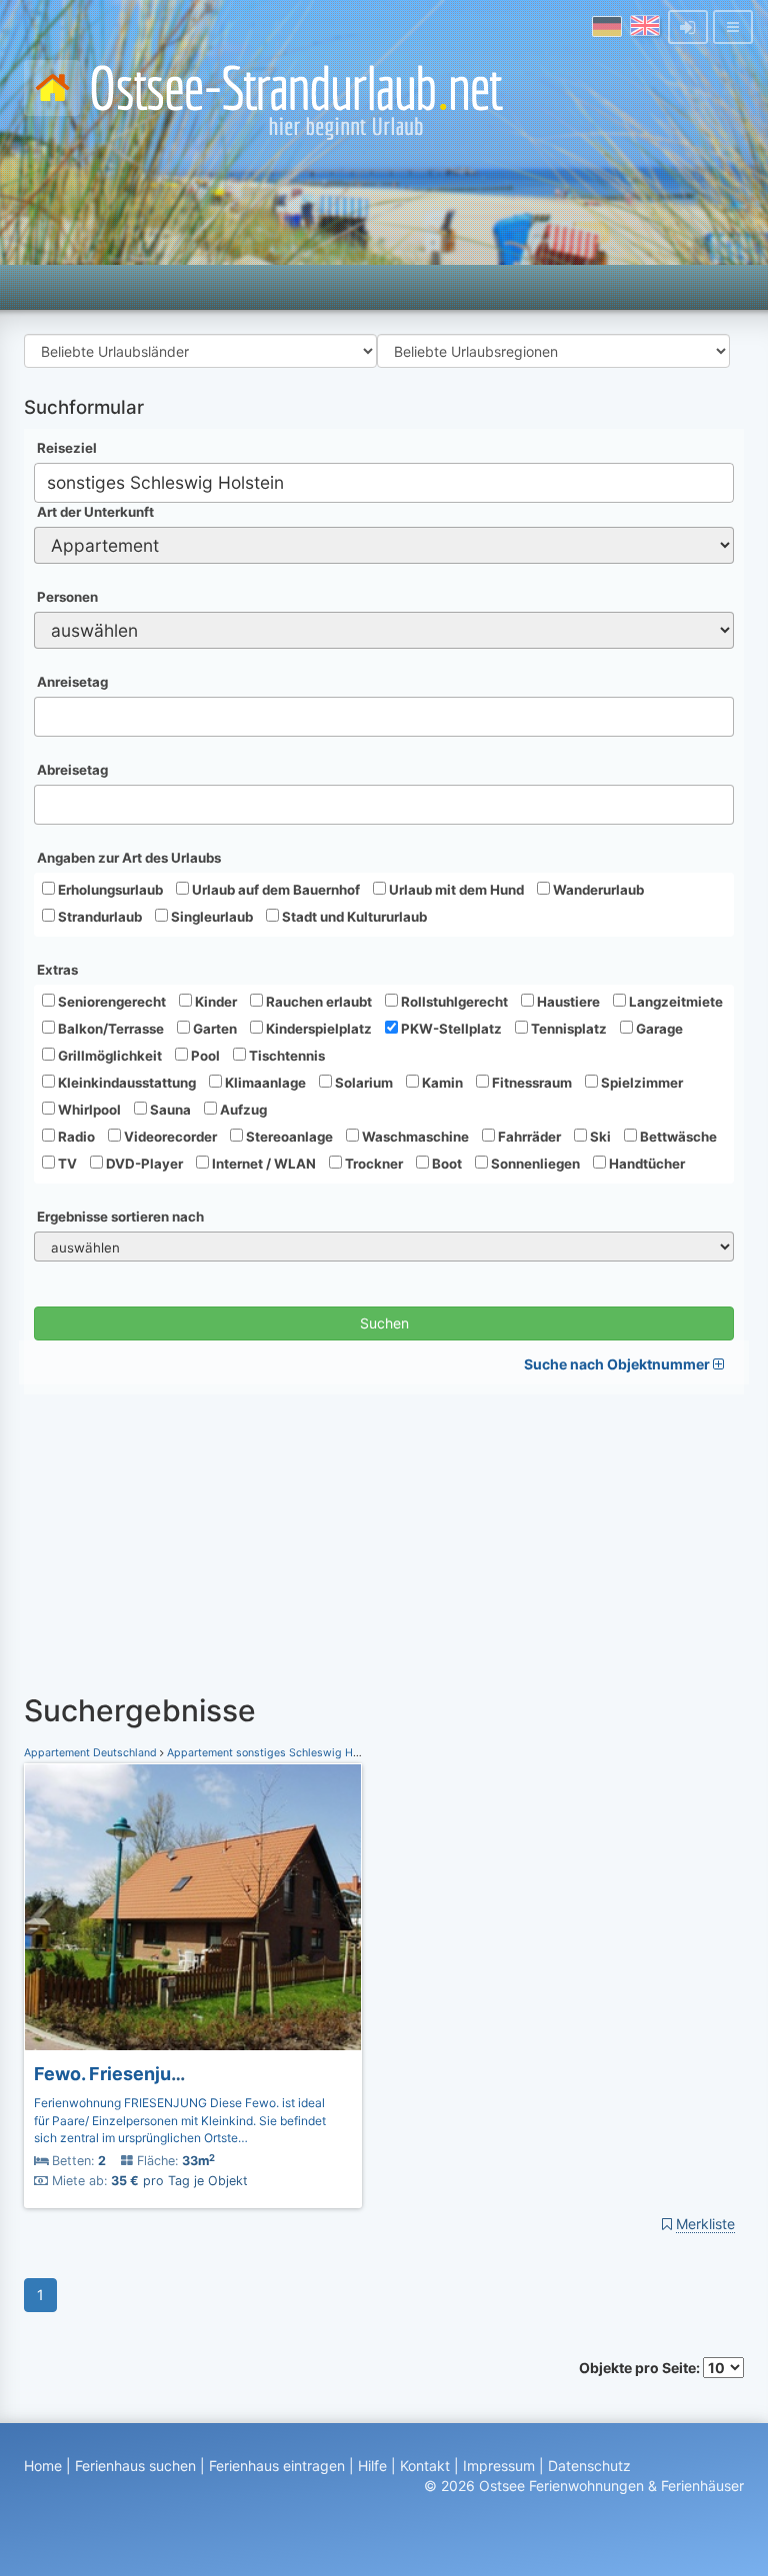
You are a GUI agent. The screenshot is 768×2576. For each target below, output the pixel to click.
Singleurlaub (210, 917)
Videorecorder (169, 1137)
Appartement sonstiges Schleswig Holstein (277, 1753)
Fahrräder (528, 1137)
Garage (658, 1029)
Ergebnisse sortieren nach (120, 1217)
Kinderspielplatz (317, 1029)
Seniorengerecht (110, 1002)
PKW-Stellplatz (450, 1029)
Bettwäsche (677, 1137)
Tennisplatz (567, 1029)
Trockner (372, 1164)
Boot (445, 1164)
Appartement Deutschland (92, 1753)
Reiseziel (67, 448)
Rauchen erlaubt (317, 1002)
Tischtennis (285, 1056)
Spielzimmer (640, 1083)
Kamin (441, 1083)
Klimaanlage (264, 1083)
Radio (75, 1137)
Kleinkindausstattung (125, 1083)
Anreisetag (72, 682)
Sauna (169, 1110)
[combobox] (384, 483)
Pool (204, 1056)
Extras (57, 970)
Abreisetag (72, 770)
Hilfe (372, 2466)
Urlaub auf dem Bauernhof (274, 890)
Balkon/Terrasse (109, 1029)
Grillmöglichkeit (108, 1056)
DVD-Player (143, 1164)
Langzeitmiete (674, 1002)
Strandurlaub (98, 917)
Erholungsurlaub (109, 890)
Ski (599, 1137)
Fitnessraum (530, 1083)
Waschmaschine (414, 1137)
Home (43, 2466)
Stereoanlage (288, 1137)
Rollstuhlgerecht (453, 1002)
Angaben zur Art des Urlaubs (129, 858)
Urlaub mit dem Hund (455, 890)
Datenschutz (589, 2466)
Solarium (362, 1083)
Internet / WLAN (262, 1164)
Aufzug (242, 1110)
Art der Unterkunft (95, 512)
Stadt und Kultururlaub (353, 917)
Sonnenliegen (534, 1164)
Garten (213, 1029)
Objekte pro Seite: (641, 2368)
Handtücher (645, 1164)
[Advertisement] (384, 1534)
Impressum (499, 2466)
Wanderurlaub (597, 890)
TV (66, 1164)
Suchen (384, 1323)
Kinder (214, 1002)
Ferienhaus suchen (135, 2466)
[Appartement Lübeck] (193, 1907)
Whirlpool (88, 1110)
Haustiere (567, 1002)
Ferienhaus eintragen (277, 2466)
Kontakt (425, 2466)
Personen (67, 597)
